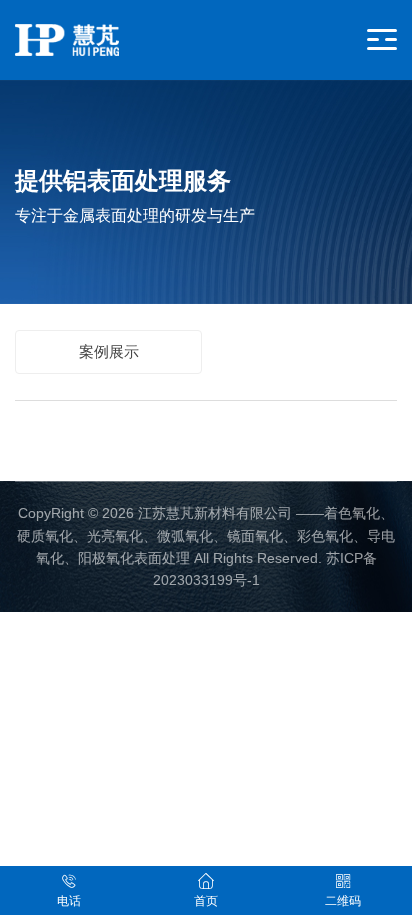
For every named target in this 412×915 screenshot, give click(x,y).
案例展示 (109, 351)
